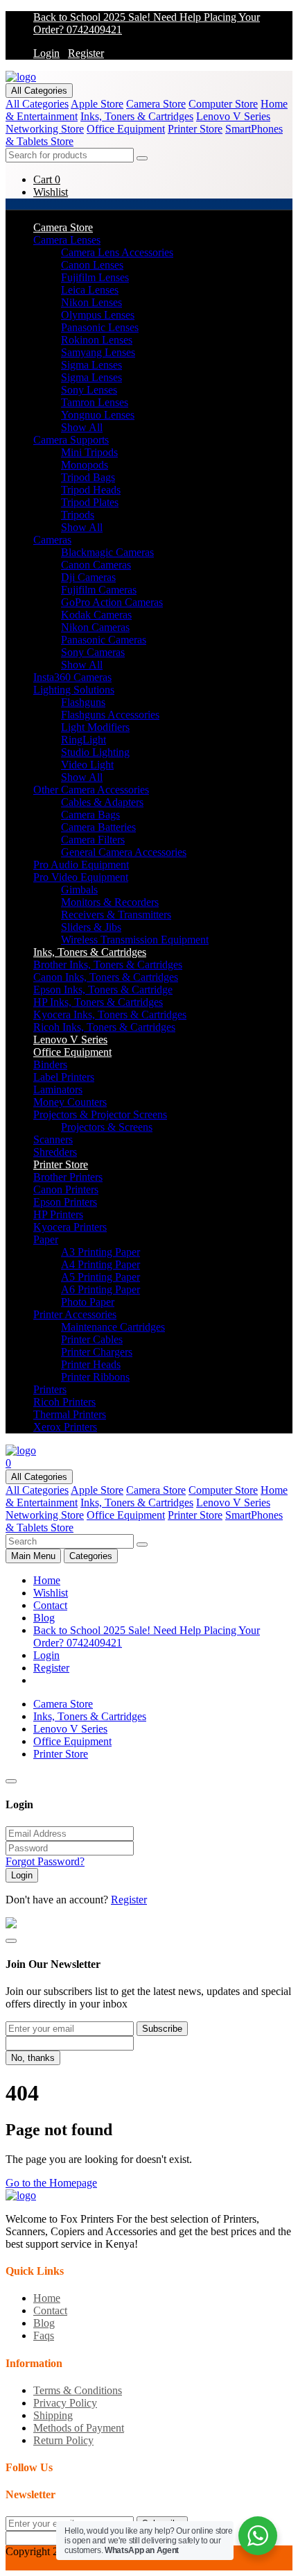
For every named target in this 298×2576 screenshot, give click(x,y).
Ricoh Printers (64, 1402)
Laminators (58, 1089)
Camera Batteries (98, 827)
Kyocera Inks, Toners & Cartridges (110, 1015)
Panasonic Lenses (100, 327)
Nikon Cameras (95, 627)
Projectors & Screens (107, 1127)
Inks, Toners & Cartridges (137, 116)
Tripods (78, 515)
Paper (46, 1239)
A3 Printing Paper (100, 1252)
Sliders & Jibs (91, 927)
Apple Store (97, 104)
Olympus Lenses (98, 315)
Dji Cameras (88, 577)
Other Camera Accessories (91, 790)
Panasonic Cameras (104, 640)
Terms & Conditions (78, 2390)
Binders (50, 1064)
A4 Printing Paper (100, 1264)
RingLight (84, 740)
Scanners (53, 1139)
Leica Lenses (90, 290)
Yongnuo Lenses (98, 415)
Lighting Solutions (74, 690)
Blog (44, 1618)
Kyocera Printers (70, 1227)
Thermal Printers (70, 1414)
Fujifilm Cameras (99, 590)
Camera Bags (90, 815)
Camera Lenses (67, 240)
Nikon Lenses (91, 302)
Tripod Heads (91, 490)
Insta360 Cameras (72, 677)
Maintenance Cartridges (113, 1327)
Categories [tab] (91, 1556)
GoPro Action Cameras (112, 602)
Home (47, 1580)
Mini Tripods (89, 452)
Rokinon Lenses (97, 340)
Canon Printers (66, 1189)
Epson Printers (65, 1202)
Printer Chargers (97, 1352)
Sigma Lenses (91, 365)
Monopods (85, 465)
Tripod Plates (90, 502)
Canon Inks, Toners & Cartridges (106, 977)
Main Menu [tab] (33, 1556)
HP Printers (58, 1214)
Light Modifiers (95, 727)
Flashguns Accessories (110, 715)
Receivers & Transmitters (116, 915)
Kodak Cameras (96, 615)
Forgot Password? (45, 1861)
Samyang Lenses (98, 352)
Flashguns (83, 702)
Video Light (87, 765)
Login (46, 53)
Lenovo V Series (233, 116)
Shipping (53, 2415)
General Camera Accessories (124, 852)
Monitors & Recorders (110, 902)
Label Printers (64, 1077)
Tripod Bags (88, 477)
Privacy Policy (65, 2403)
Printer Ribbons (95, 1377)
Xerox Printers (65, 1427)
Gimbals (79, 890)
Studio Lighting (95, 752)
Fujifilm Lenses (95, 277)
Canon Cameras (96, 565)
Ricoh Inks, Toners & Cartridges (104, 1027)
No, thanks (33, 2058)
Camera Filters (93, 840)
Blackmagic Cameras (107, 552)
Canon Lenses (92, 265)
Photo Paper (88, 1302)
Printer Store (195, 129)
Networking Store (45, 129)
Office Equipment (126, 129)
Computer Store (223, 104)
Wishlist (51, 1593)
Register (86, 53)
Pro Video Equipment (81, 877)
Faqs (44, 2335)
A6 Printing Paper (100, 1289)
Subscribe (162, 2029)
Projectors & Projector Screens (100, 1114)
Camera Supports (71, 440)
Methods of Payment (79, 2428)
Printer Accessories (75, 1314)
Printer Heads (91, 1364)
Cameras (52, 540)
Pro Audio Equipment (81, 865)
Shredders (55, 1152)
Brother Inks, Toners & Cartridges (108, 965)
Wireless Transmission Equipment (135, 940)
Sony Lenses (89, 390)
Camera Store (156, 104)
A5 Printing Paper (100, 1277)
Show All (82, 427)
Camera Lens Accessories (117, 252)
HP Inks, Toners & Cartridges (98, 1002)
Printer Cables (92, 1339)
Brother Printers (68, 1177)
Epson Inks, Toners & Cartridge (103, 990)
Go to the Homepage (51, 2183)
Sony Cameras (93, 652)
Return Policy (63, 2440)
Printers (50, 1389)
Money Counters (70, 1102)
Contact (50, 1605)
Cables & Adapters (102, 802)
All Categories (39, 91)
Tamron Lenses (95, 402)
